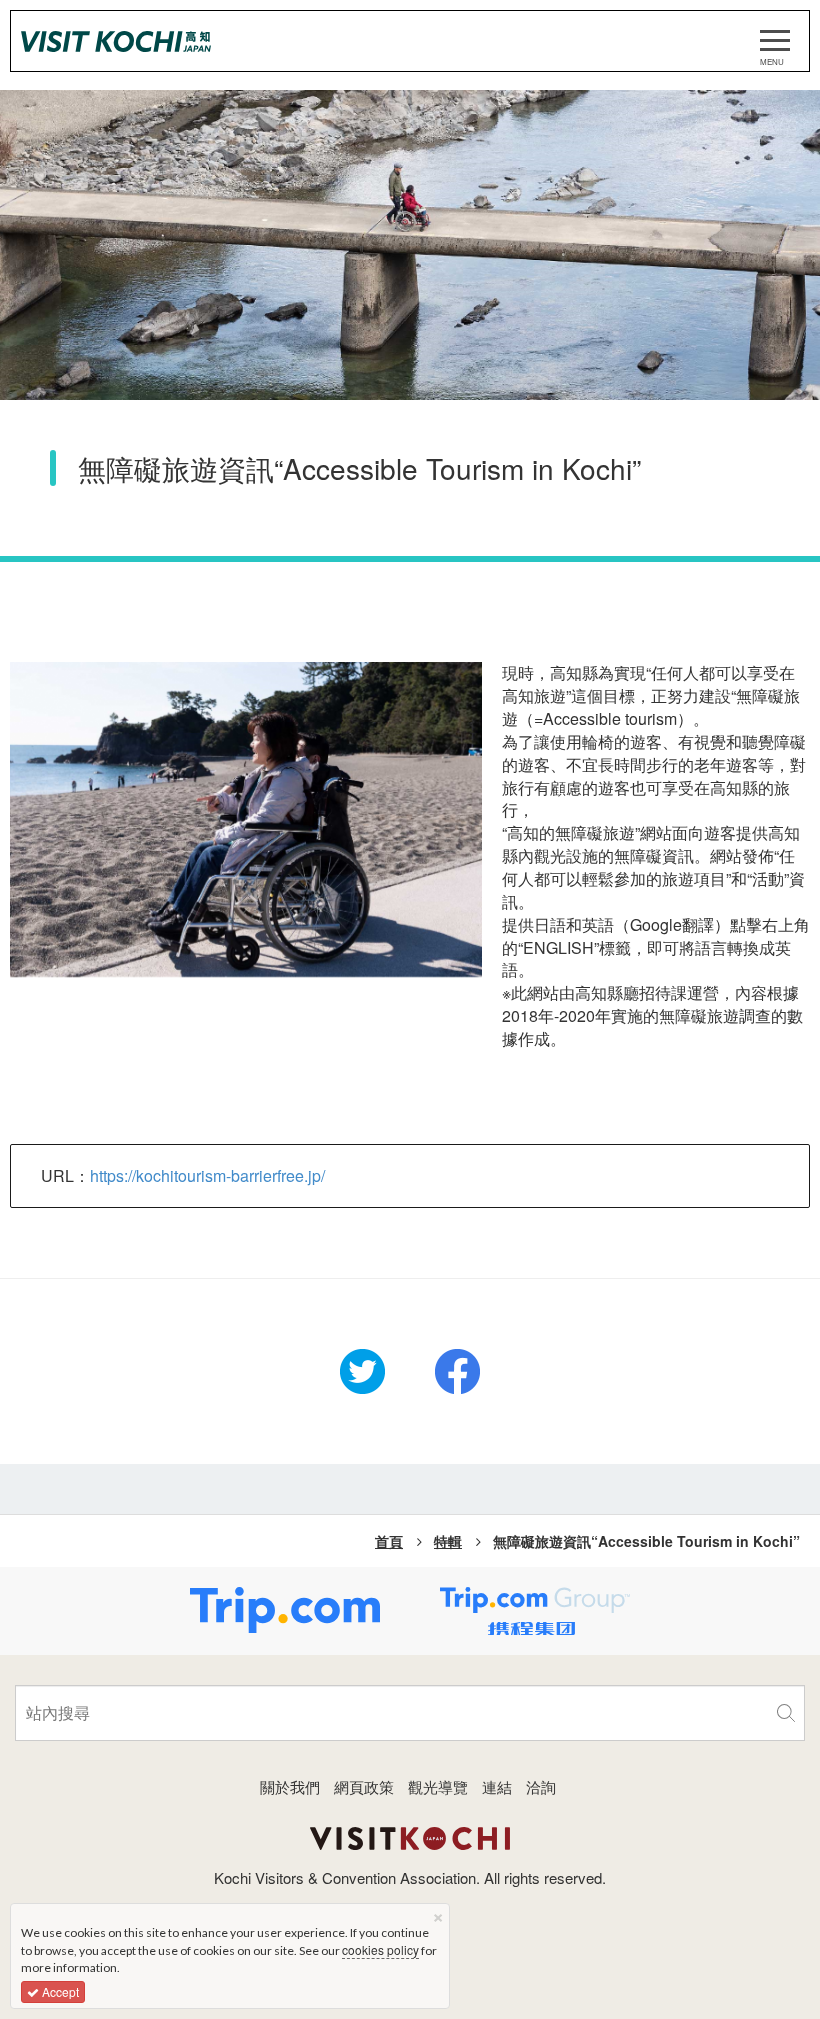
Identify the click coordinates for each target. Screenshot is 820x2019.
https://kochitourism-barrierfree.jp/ (207, 1175)
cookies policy (380, 1949)
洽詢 (541, 1786)
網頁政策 (364, 1786)
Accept (59, 1991)
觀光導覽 (438, 1786)
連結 (497, 1786)
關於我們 (290, 1786)
